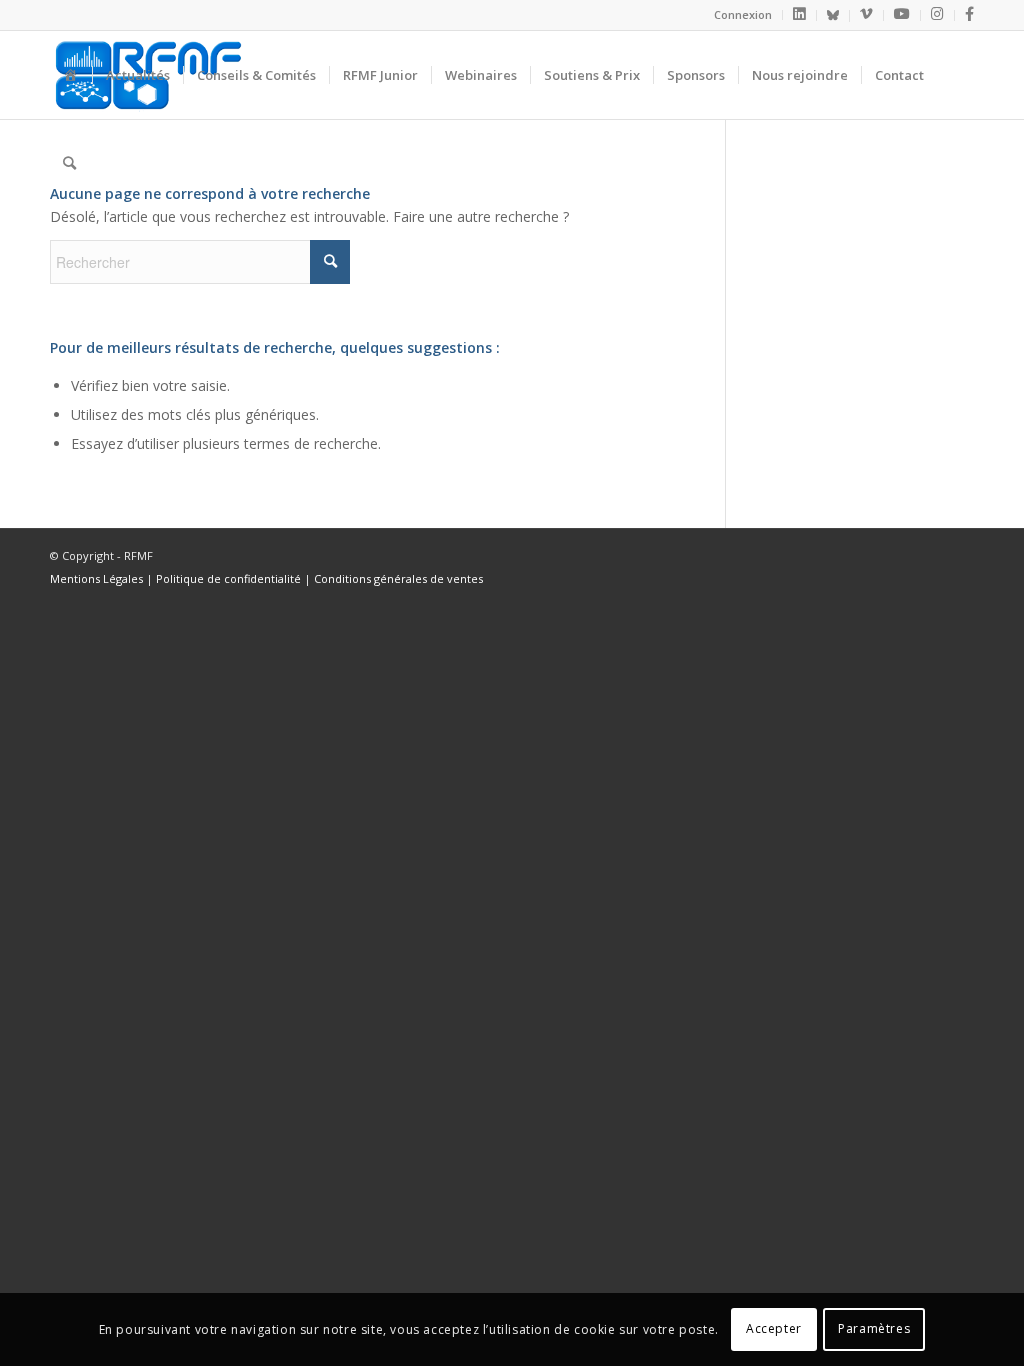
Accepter (774, 1328)
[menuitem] (743, 15)
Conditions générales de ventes (398, 578)
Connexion (743, 14)
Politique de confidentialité (228, 578)
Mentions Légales (96, 578)
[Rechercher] (69, 163)
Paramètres (874, 1328)
